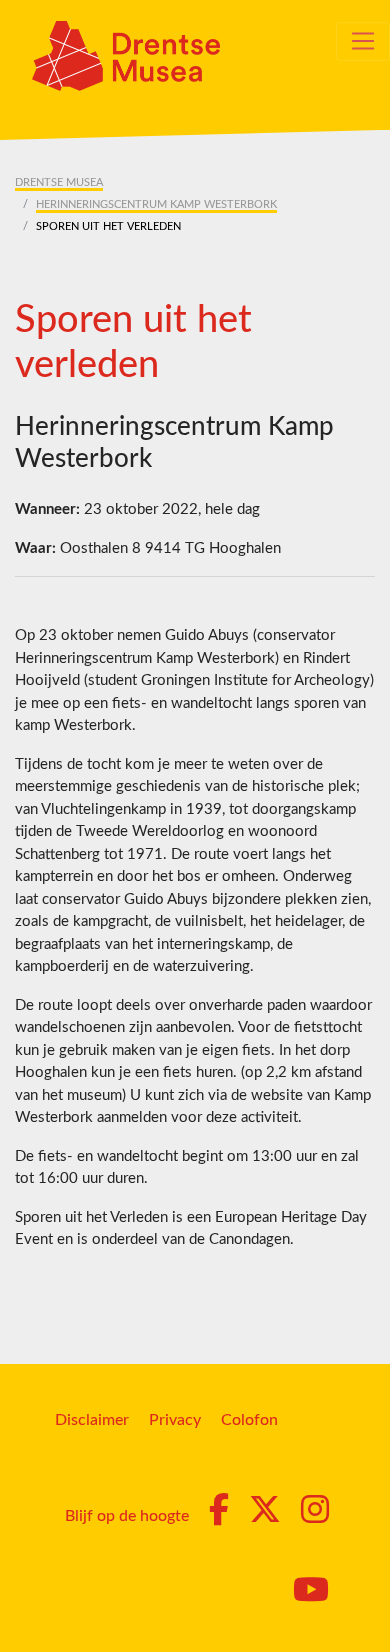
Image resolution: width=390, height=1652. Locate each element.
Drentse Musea (59, 182)
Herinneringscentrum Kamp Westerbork (156, 204)
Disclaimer (92, 1420)
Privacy (175, 1420)
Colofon (249, 1420)
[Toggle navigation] (363, 41)
